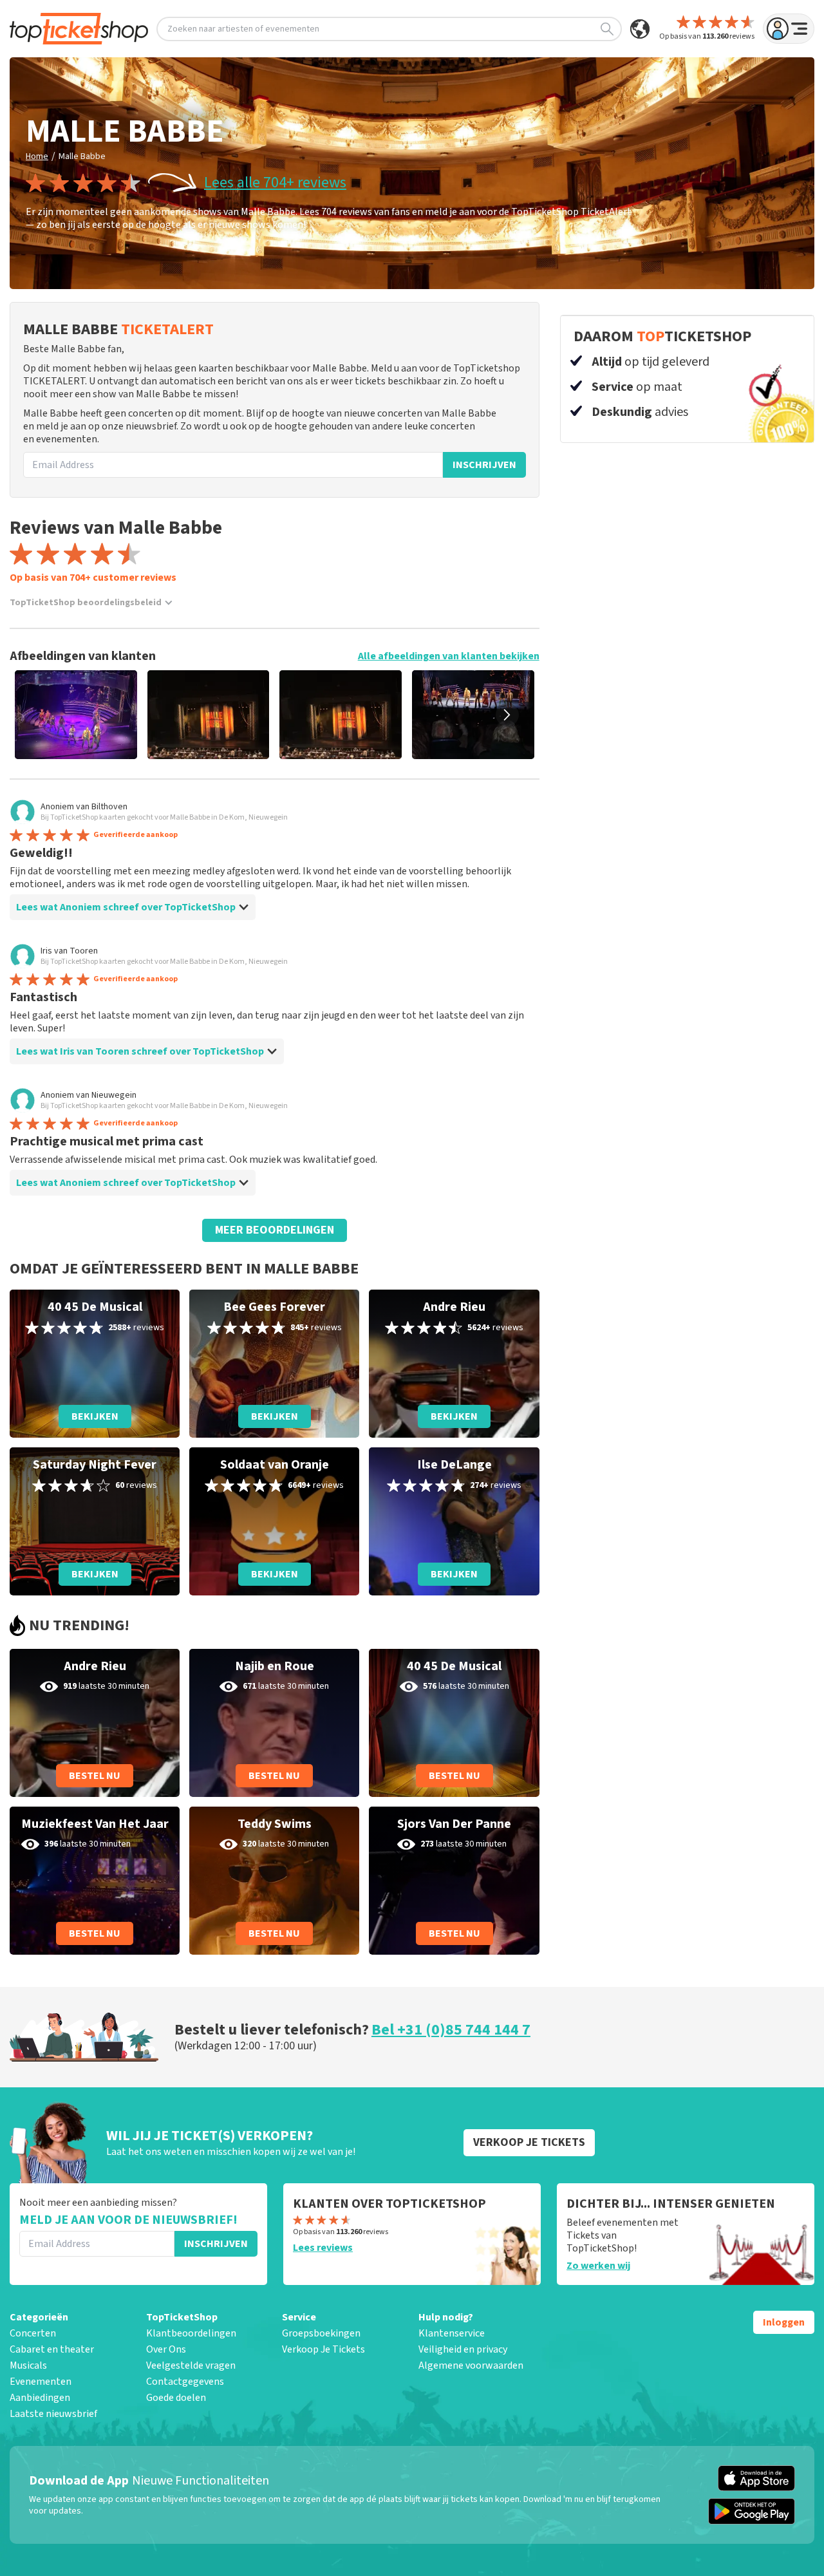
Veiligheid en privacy (463, 2349)
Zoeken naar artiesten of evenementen (243, 29)
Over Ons (166, 2349)
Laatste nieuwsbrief (53, 2414)
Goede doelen (176, 2398)
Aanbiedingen (40, 2398)
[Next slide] (507, 715)
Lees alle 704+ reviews (275, 183)
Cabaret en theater (52, 2349)
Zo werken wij (598, 2266)
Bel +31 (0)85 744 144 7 (451, 2030)
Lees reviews (323, 2248)
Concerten (33, 2333)
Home (37, 156)
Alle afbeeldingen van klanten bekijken (449, 656)
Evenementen (41, 2382)
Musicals (28, 2365)
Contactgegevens (185, 2382)
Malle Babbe (82, 156)
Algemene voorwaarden (471, 2365)
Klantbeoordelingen (191, 2333)
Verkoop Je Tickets (323, 2349)
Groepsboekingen (321, 2333)
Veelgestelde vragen (191, 2365)
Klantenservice (452, 2333)
